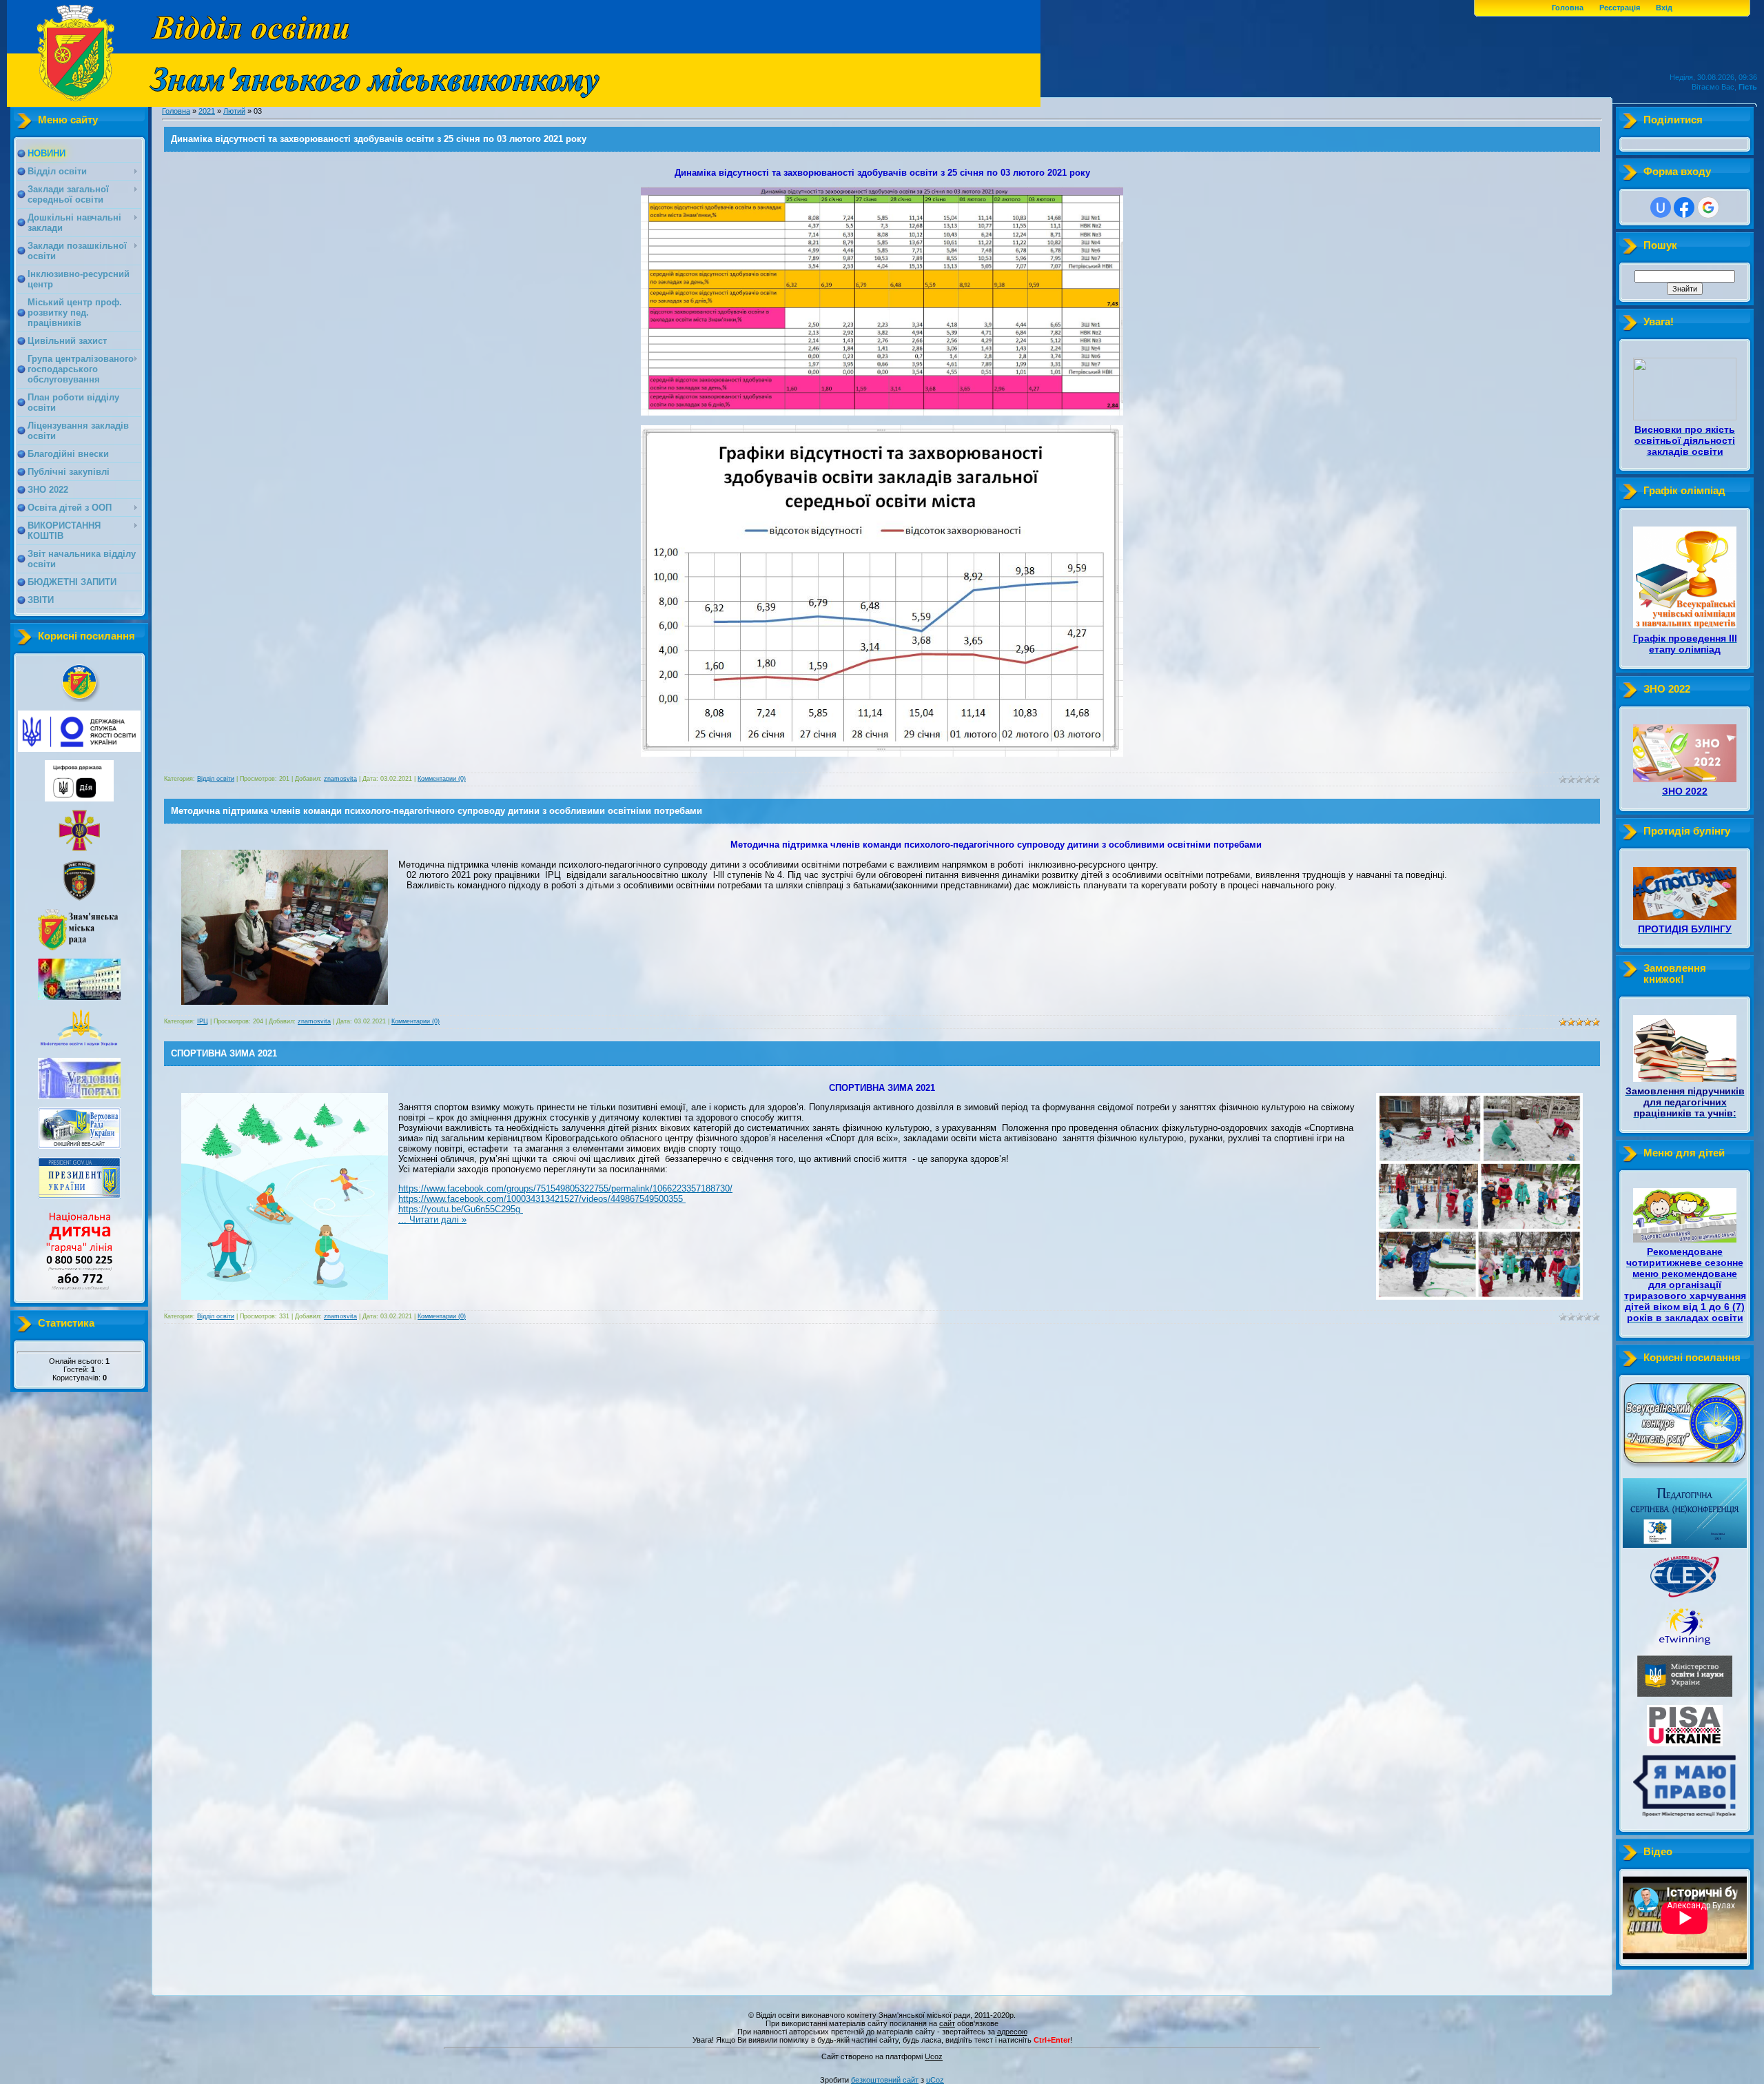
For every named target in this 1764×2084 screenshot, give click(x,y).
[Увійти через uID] (1661, 207)
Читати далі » (438, 1219)
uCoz (935, 2080)
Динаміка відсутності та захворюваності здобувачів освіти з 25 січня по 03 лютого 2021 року (379, 139)
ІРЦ (203, 1021)
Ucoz (934, 2056)
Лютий (234, 111)
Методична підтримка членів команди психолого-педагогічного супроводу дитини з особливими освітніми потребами (437, 811)
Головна (1568, 8)
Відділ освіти (216, 779)
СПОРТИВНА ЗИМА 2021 (224, 1053)
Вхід (1664, 8)
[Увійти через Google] (1708, 207)
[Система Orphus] (882, 2050)
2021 (207, 111)
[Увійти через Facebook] (1684, 207)
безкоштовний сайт (885, 2080)
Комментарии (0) (442, 779)
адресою (1012, 2032)
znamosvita (340, 779)
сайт (947, 2023)
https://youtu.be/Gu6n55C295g (461, 1209)
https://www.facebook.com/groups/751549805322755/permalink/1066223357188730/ (565, 1188)
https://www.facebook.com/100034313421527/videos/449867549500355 (542, 1199)
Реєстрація (1620, 8)
